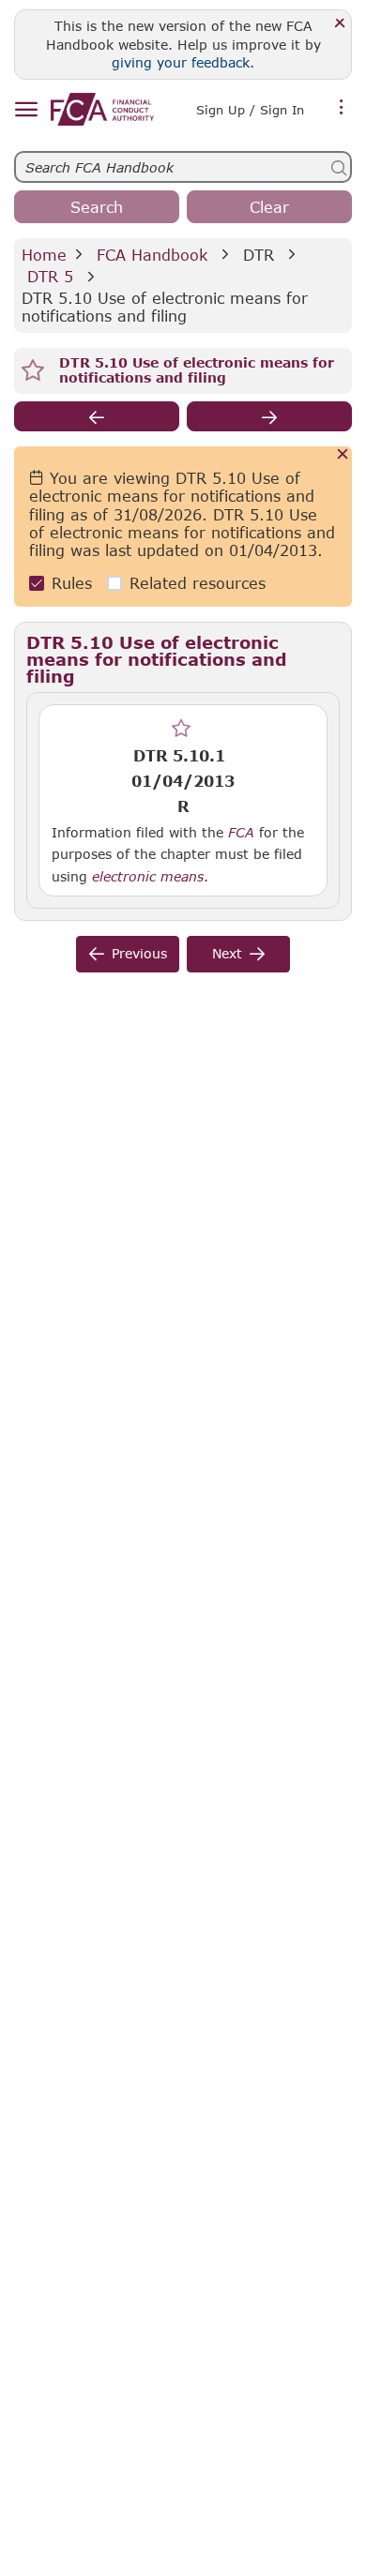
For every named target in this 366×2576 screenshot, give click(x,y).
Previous (139, 953)
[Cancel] (343, 455)
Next (227, 953)
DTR (259, 255)
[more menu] (342, 108)
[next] (269, 416)
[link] (102, 109)
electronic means (148, 877)
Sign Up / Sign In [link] (250, 110)
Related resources (198, 583)
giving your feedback (181, 62)
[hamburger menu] (26, 110)
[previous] (97, 416)
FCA (241, 833)
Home (44, 255)
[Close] (340, 24)
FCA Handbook (152, 255)
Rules (72, 583)
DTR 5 (50, 276)
